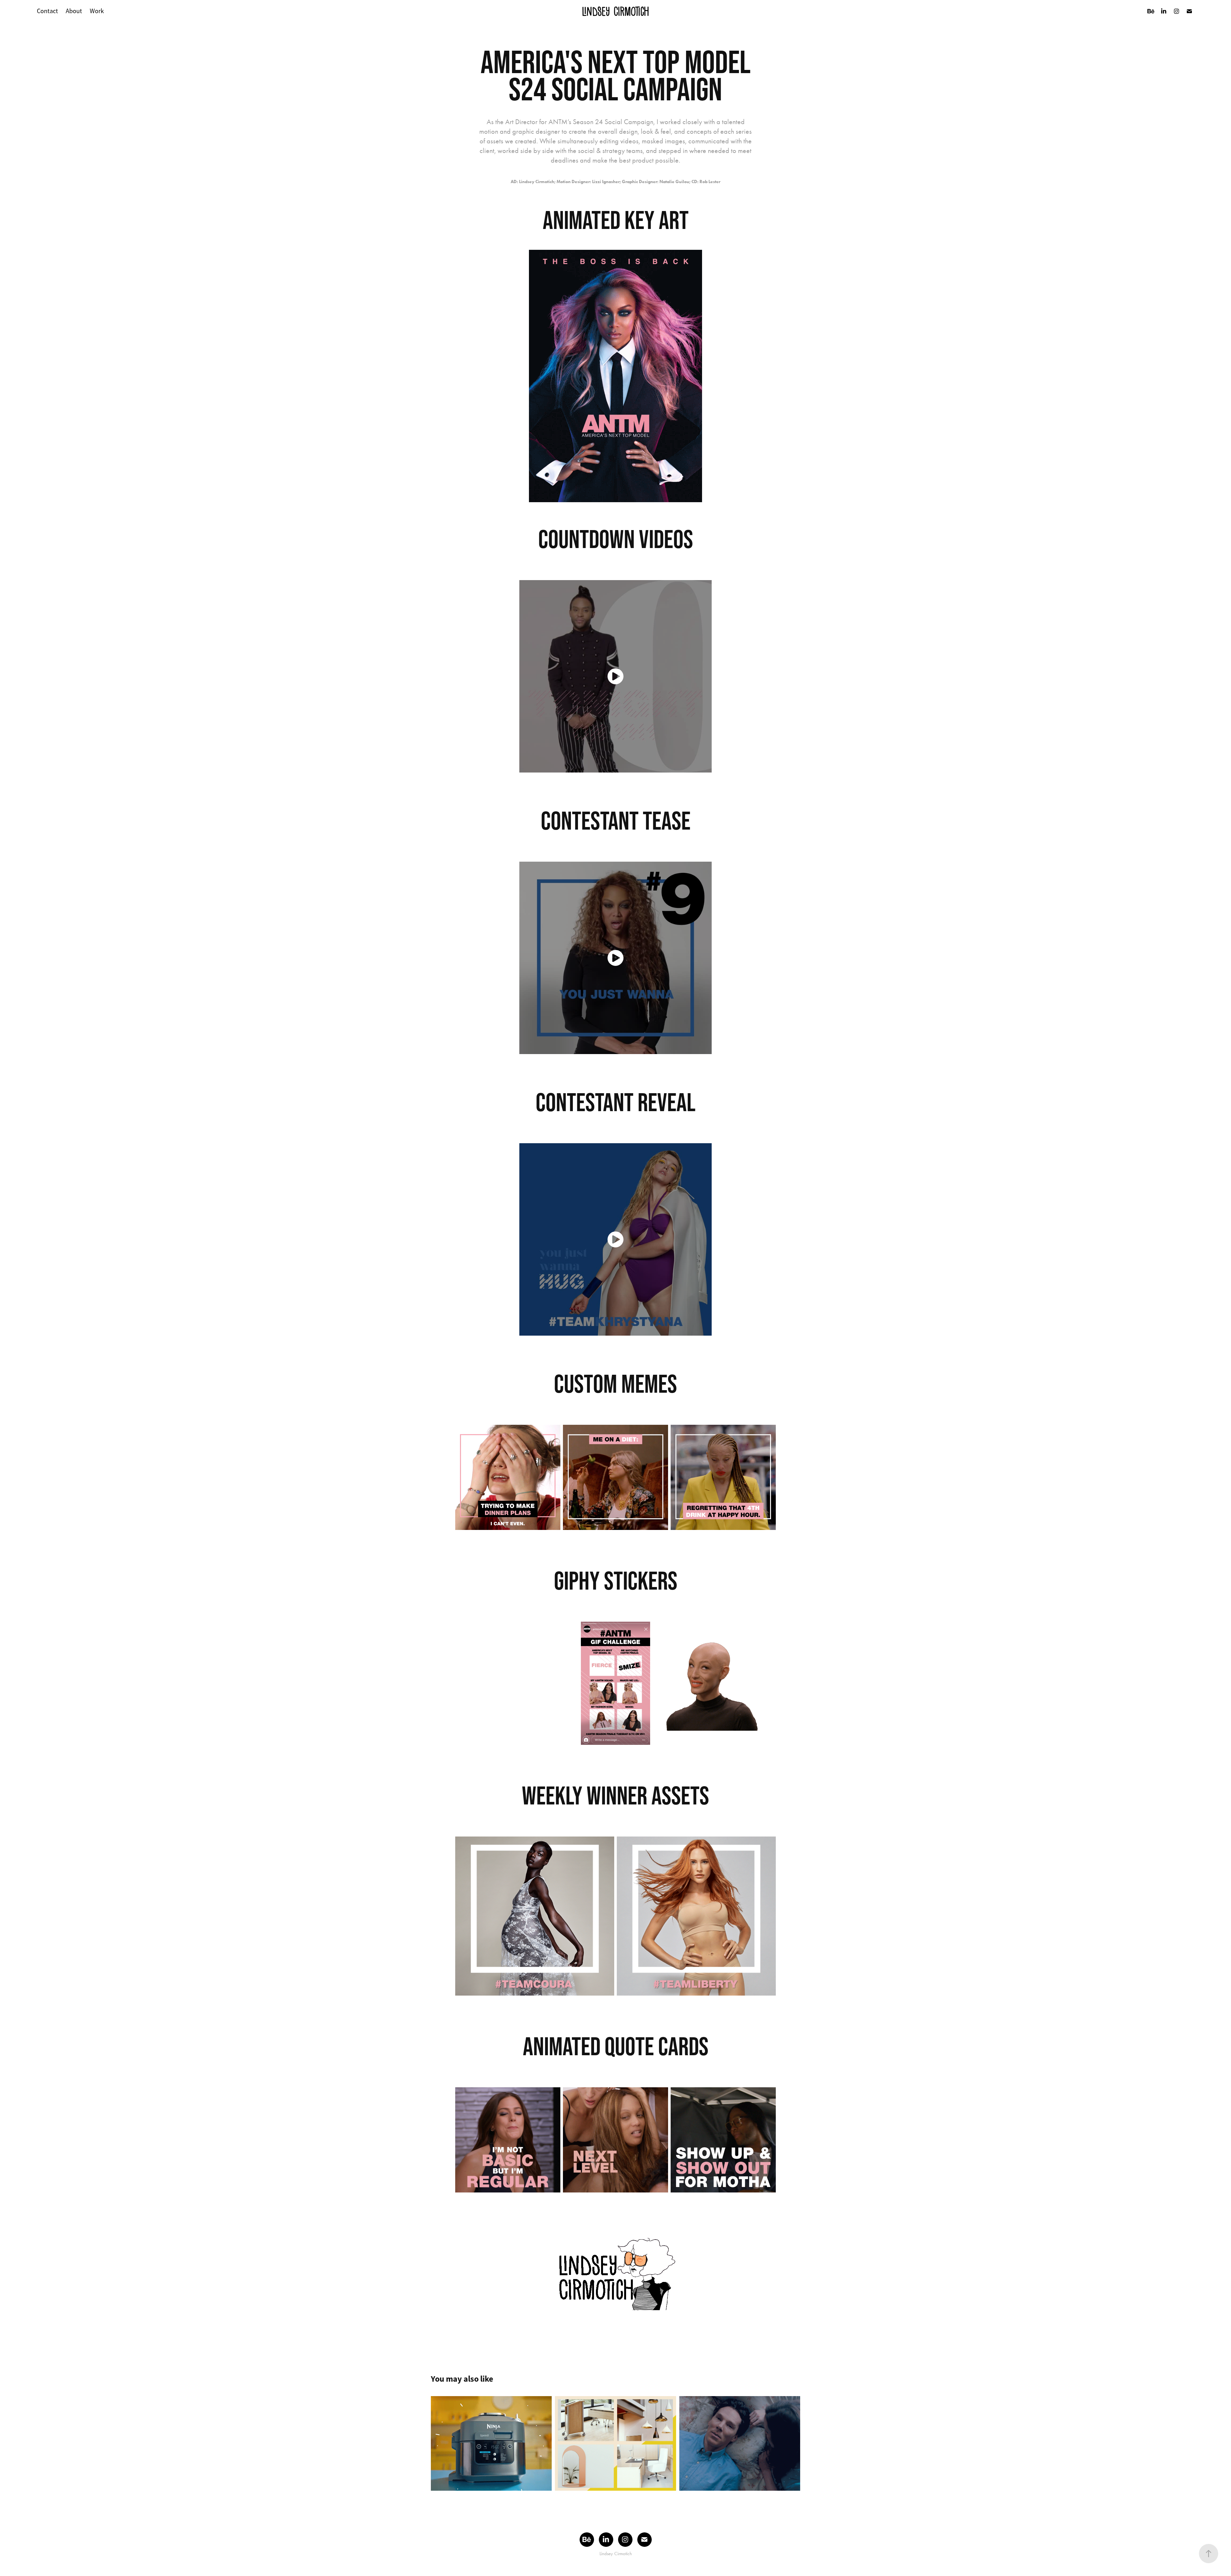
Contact (47, 11)
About (74, 11)
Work (97, 11)
